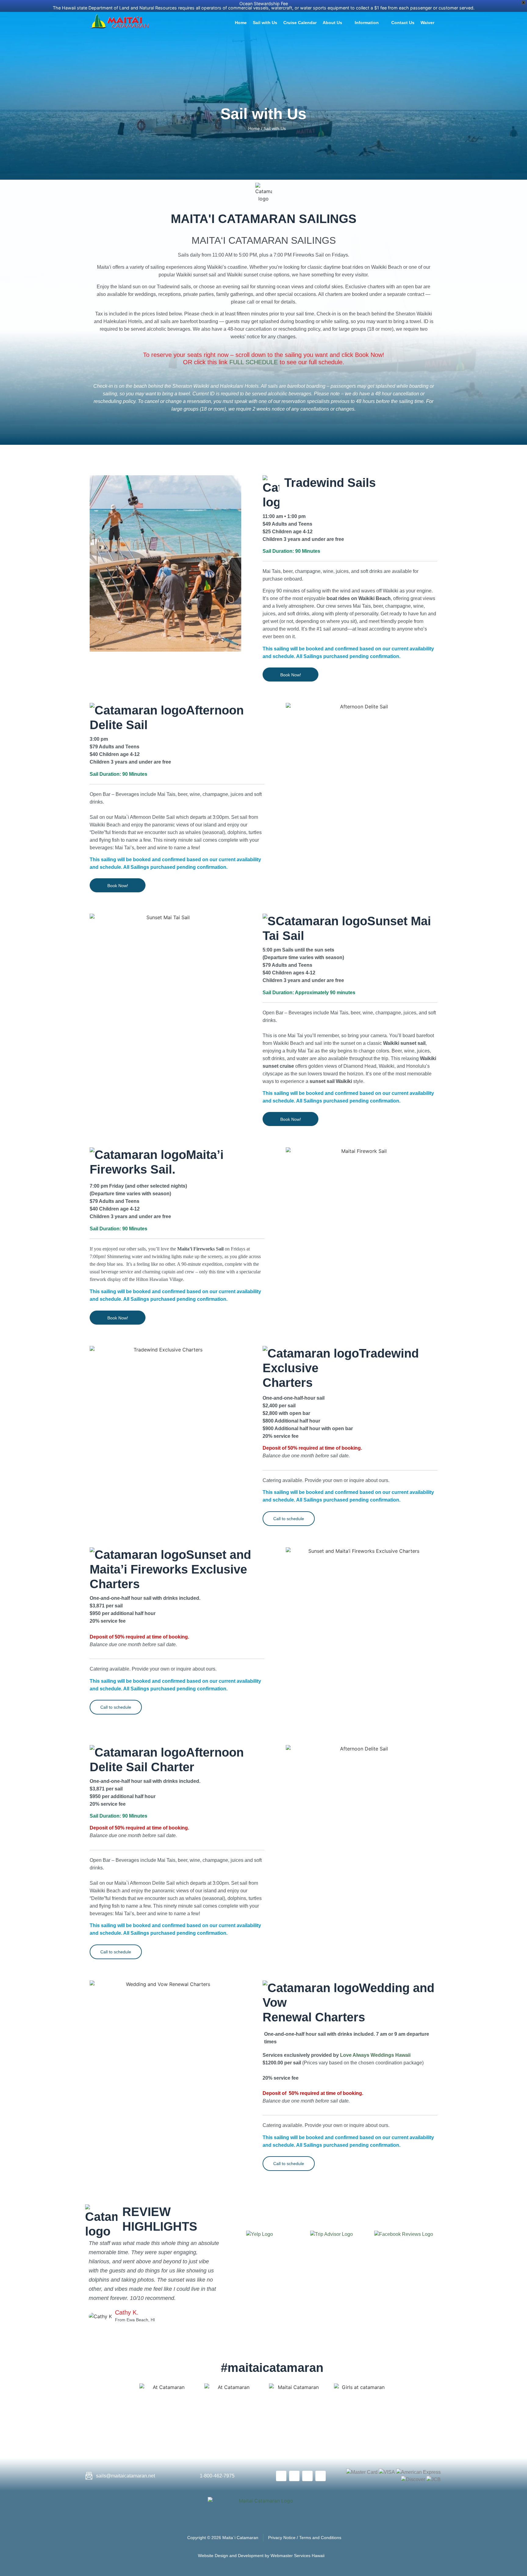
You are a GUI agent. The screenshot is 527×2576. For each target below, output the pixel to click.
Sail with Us (265, 23)
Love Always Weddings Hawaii (375, 2055)
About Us (332, 23)
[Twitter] (294, 2476)
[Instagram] (321, 2476)
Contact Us (403, 23)
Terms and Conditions (320, 2538)
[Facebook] (281, 2476)
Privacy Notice (282, 2538)
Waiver (427, 23)
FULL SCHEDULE (254, 362)
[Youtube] (307, 2476)
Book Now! (291, 675)
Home (241, 23)
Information (367, 23)
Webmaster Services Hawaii (298, 2556)
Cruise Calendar (300, 23)
